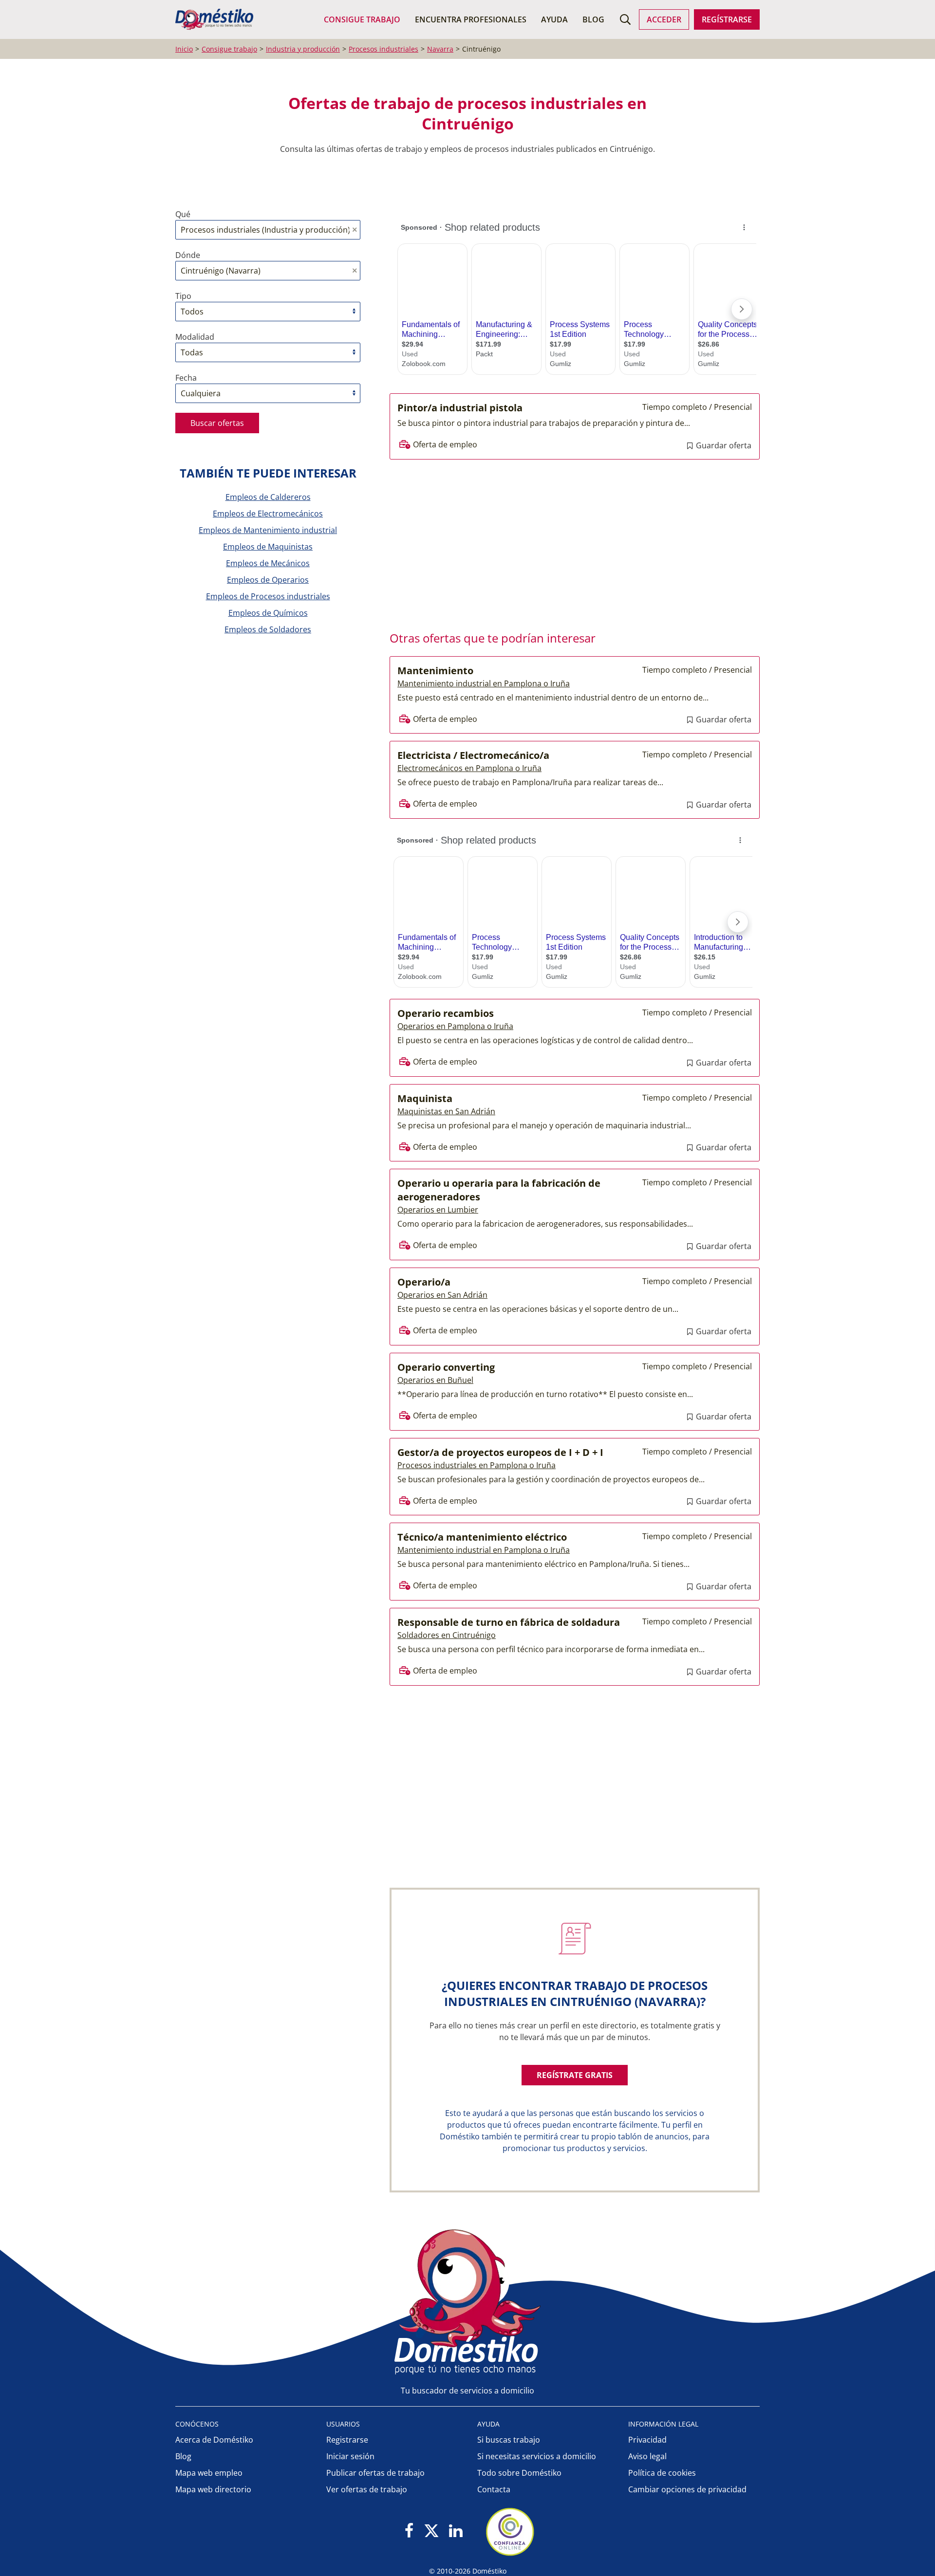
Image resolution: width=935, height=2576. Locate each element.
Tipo (183, 296)
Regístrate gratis (575, 2075)
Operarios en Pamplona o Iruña (455, 1026)
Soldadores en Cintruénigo (447, 1635)
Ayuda (554, 19)
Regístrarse (727, 19)
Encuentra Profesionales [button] (471, 19)
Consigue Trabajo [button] (362, 19)
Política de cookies (662, 2473)
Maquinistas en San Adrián (446, 1111)
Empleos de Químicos (268, 613)
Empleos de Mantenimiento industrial (268, 530)
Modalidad (195, 337)
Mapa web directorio (213, 2489)
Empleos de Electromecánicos (268, 514)
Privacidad (647, 2440)
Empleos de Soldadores (268, 629)
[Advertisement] (570, 542)
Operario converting (446, 1367)
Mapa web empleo (209, 2473)
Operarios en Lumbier (438, 1210)
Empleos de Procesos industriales (268, 596)
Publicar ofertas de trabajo (375, 2473)
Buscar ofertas (217, 423)
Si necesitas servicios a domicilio (537, 2456)
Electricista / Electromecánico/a (473, 755)
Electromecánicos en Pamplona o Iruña (469, 768)
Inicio (184, 49)
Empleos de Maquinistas (268, 547)
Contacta (494, 2489)
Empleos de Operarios (268, 580)
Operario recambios (446, 1013)
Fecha (186, 378)
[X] (431, 2531)
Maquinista (425, 1098)
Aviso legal (647, 2456)
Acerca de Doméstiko (214, 2440)
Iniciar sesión (350, 2456)
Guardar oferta (723, 445)
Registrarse (347, 2440)
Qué (183, 214)
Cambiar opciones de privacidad (687, 2489)
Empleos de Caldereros (268, 497)
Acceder (664, 19)
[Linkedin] (456, 2531)
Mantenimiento (435, 671)
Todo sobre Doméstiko (519, 2473)
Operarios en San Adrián (442, 1295)
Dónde (188, 255)
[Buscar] (625, 19)
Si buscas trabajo (509, 2440)
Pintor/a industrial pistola (460, 408)
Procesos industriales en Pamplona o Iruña (477, 1465)
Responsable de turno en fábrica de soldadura (509, 1622)
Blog (593, 19)
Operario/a (424, 1282)
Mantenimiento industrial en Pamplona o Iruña (484, 683)
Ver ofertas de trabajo (367, 2489)
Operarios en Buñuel (435, 1380)
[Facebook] (409, 2531)
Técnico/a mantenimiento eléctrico (482, 1537)
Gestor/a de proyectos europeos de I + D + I (500, 1452)
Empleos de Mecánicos (268, 563)
